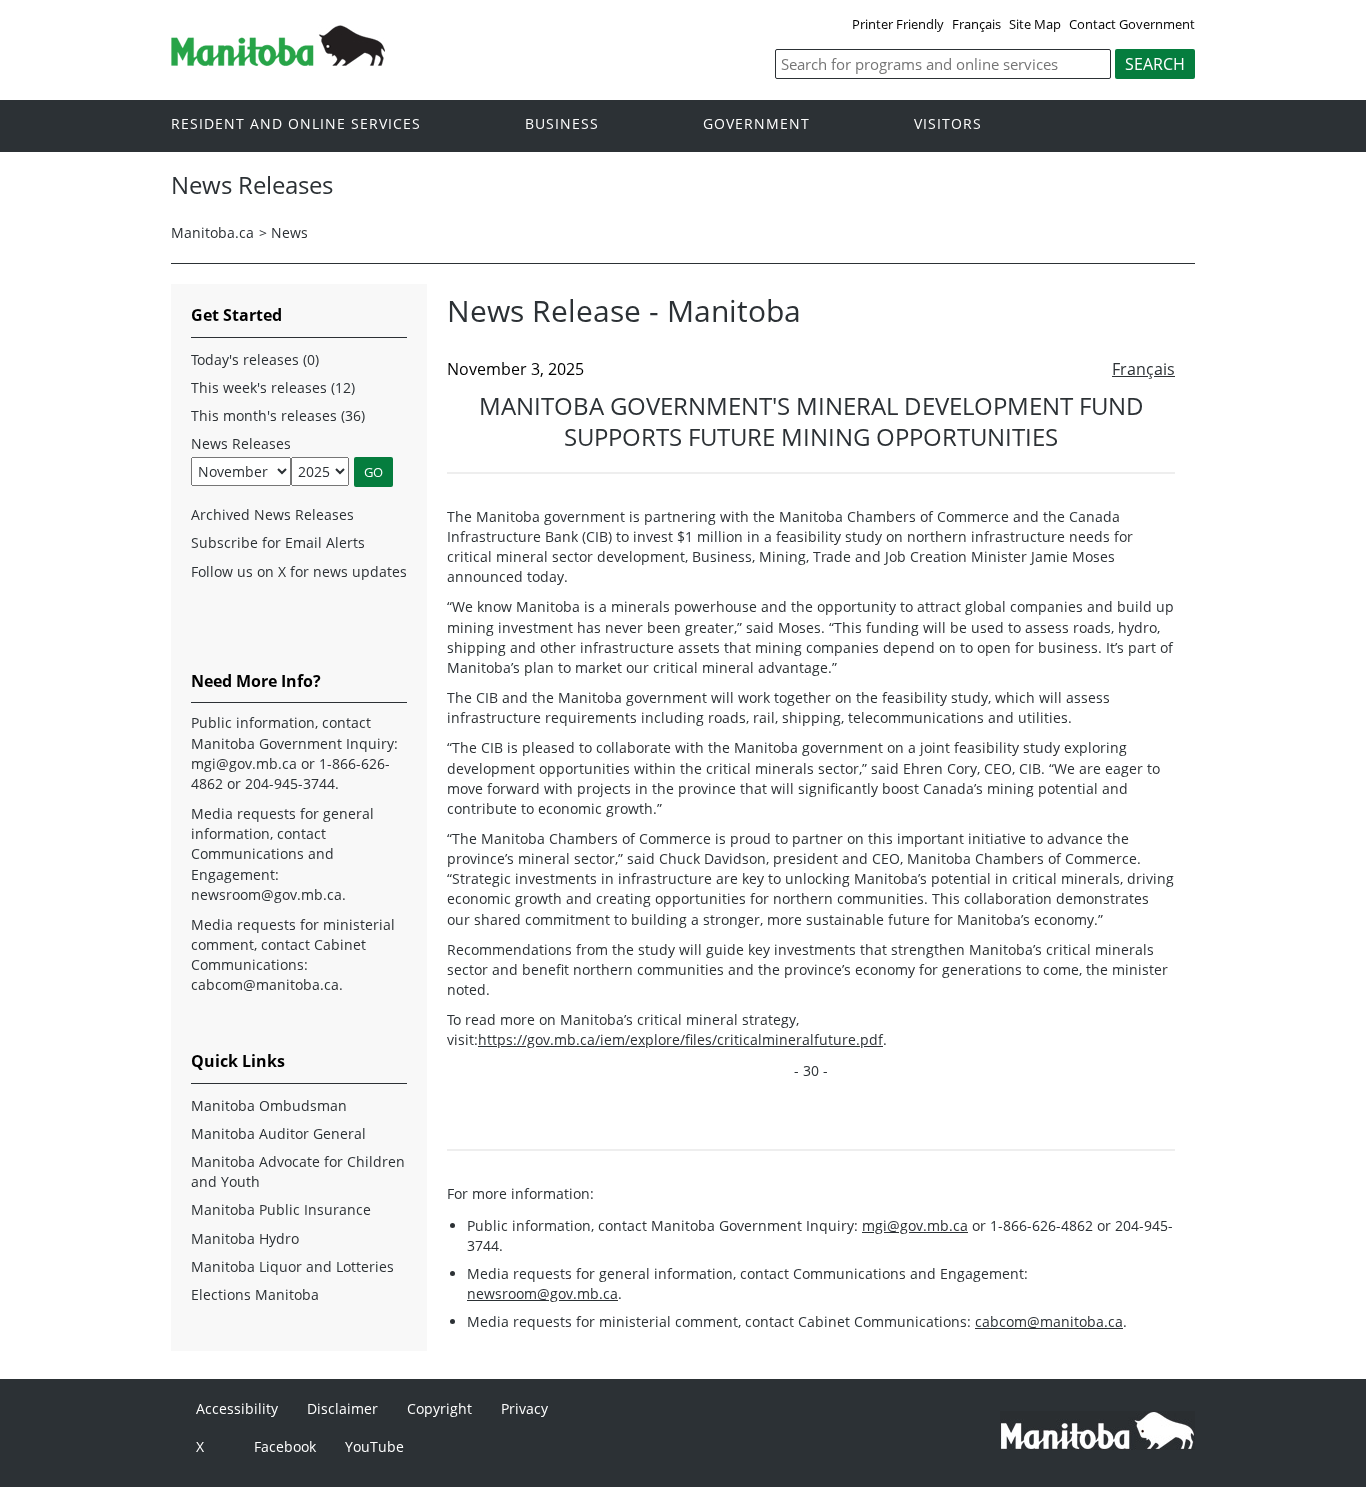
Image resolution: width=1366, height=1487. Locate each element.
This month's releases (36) (278, 415)
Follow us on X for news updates (299, 571)
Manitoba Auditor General (278, 1133)
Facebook (285, 1446)
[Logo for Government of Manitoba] (278, 60)
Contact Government (1132, 24)
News (289, 232)
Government (756, 124)
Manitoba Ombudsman (269, 1105)
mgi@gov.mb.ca (915, 1225)
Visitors (948, 124)
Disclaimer (342, 1408)
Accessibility (237, 1408)
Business (562, 124)
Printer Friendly (898, 24)
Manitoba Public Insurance (281, 1209)
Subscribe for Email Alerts (278, 542)
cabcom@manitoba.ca (1049, 1321)
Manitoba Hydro (245, 1238)
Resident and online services (296, 124)
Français (976, 24)
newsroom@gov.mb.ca (542, 1293)
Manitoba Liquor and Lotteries (292, 1266)
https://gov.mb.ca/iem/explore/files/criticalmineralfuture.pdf (680, 1039)
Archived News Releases (272, 514)
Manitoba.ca (212, 232)
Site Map (1035, 24)
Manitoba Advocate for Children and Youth (298, 1171)
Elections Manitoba (255, 1294)
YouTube (374, 1446)
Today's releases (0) (255, 359)
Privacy (524, 1408)
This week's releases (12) (273, 387)
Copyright (439, 1408)
